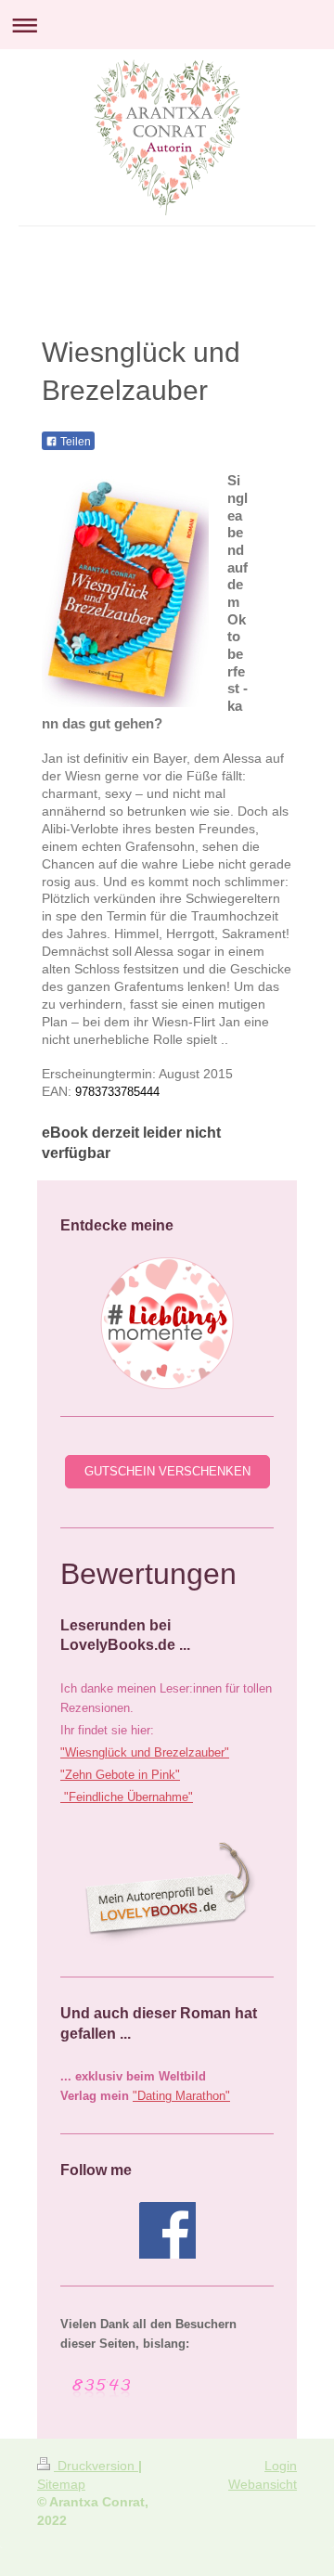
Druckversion (96, 2466)
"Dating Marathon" (181, 2096)
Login (281, 2466)
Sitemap (61, 2484)
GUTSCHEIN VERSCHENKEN (167, 1471)
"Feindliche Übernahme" (127, 1797)
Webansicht (263, 2484)
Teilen (74, 442)
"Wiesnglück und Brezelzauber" (145, 1752)
